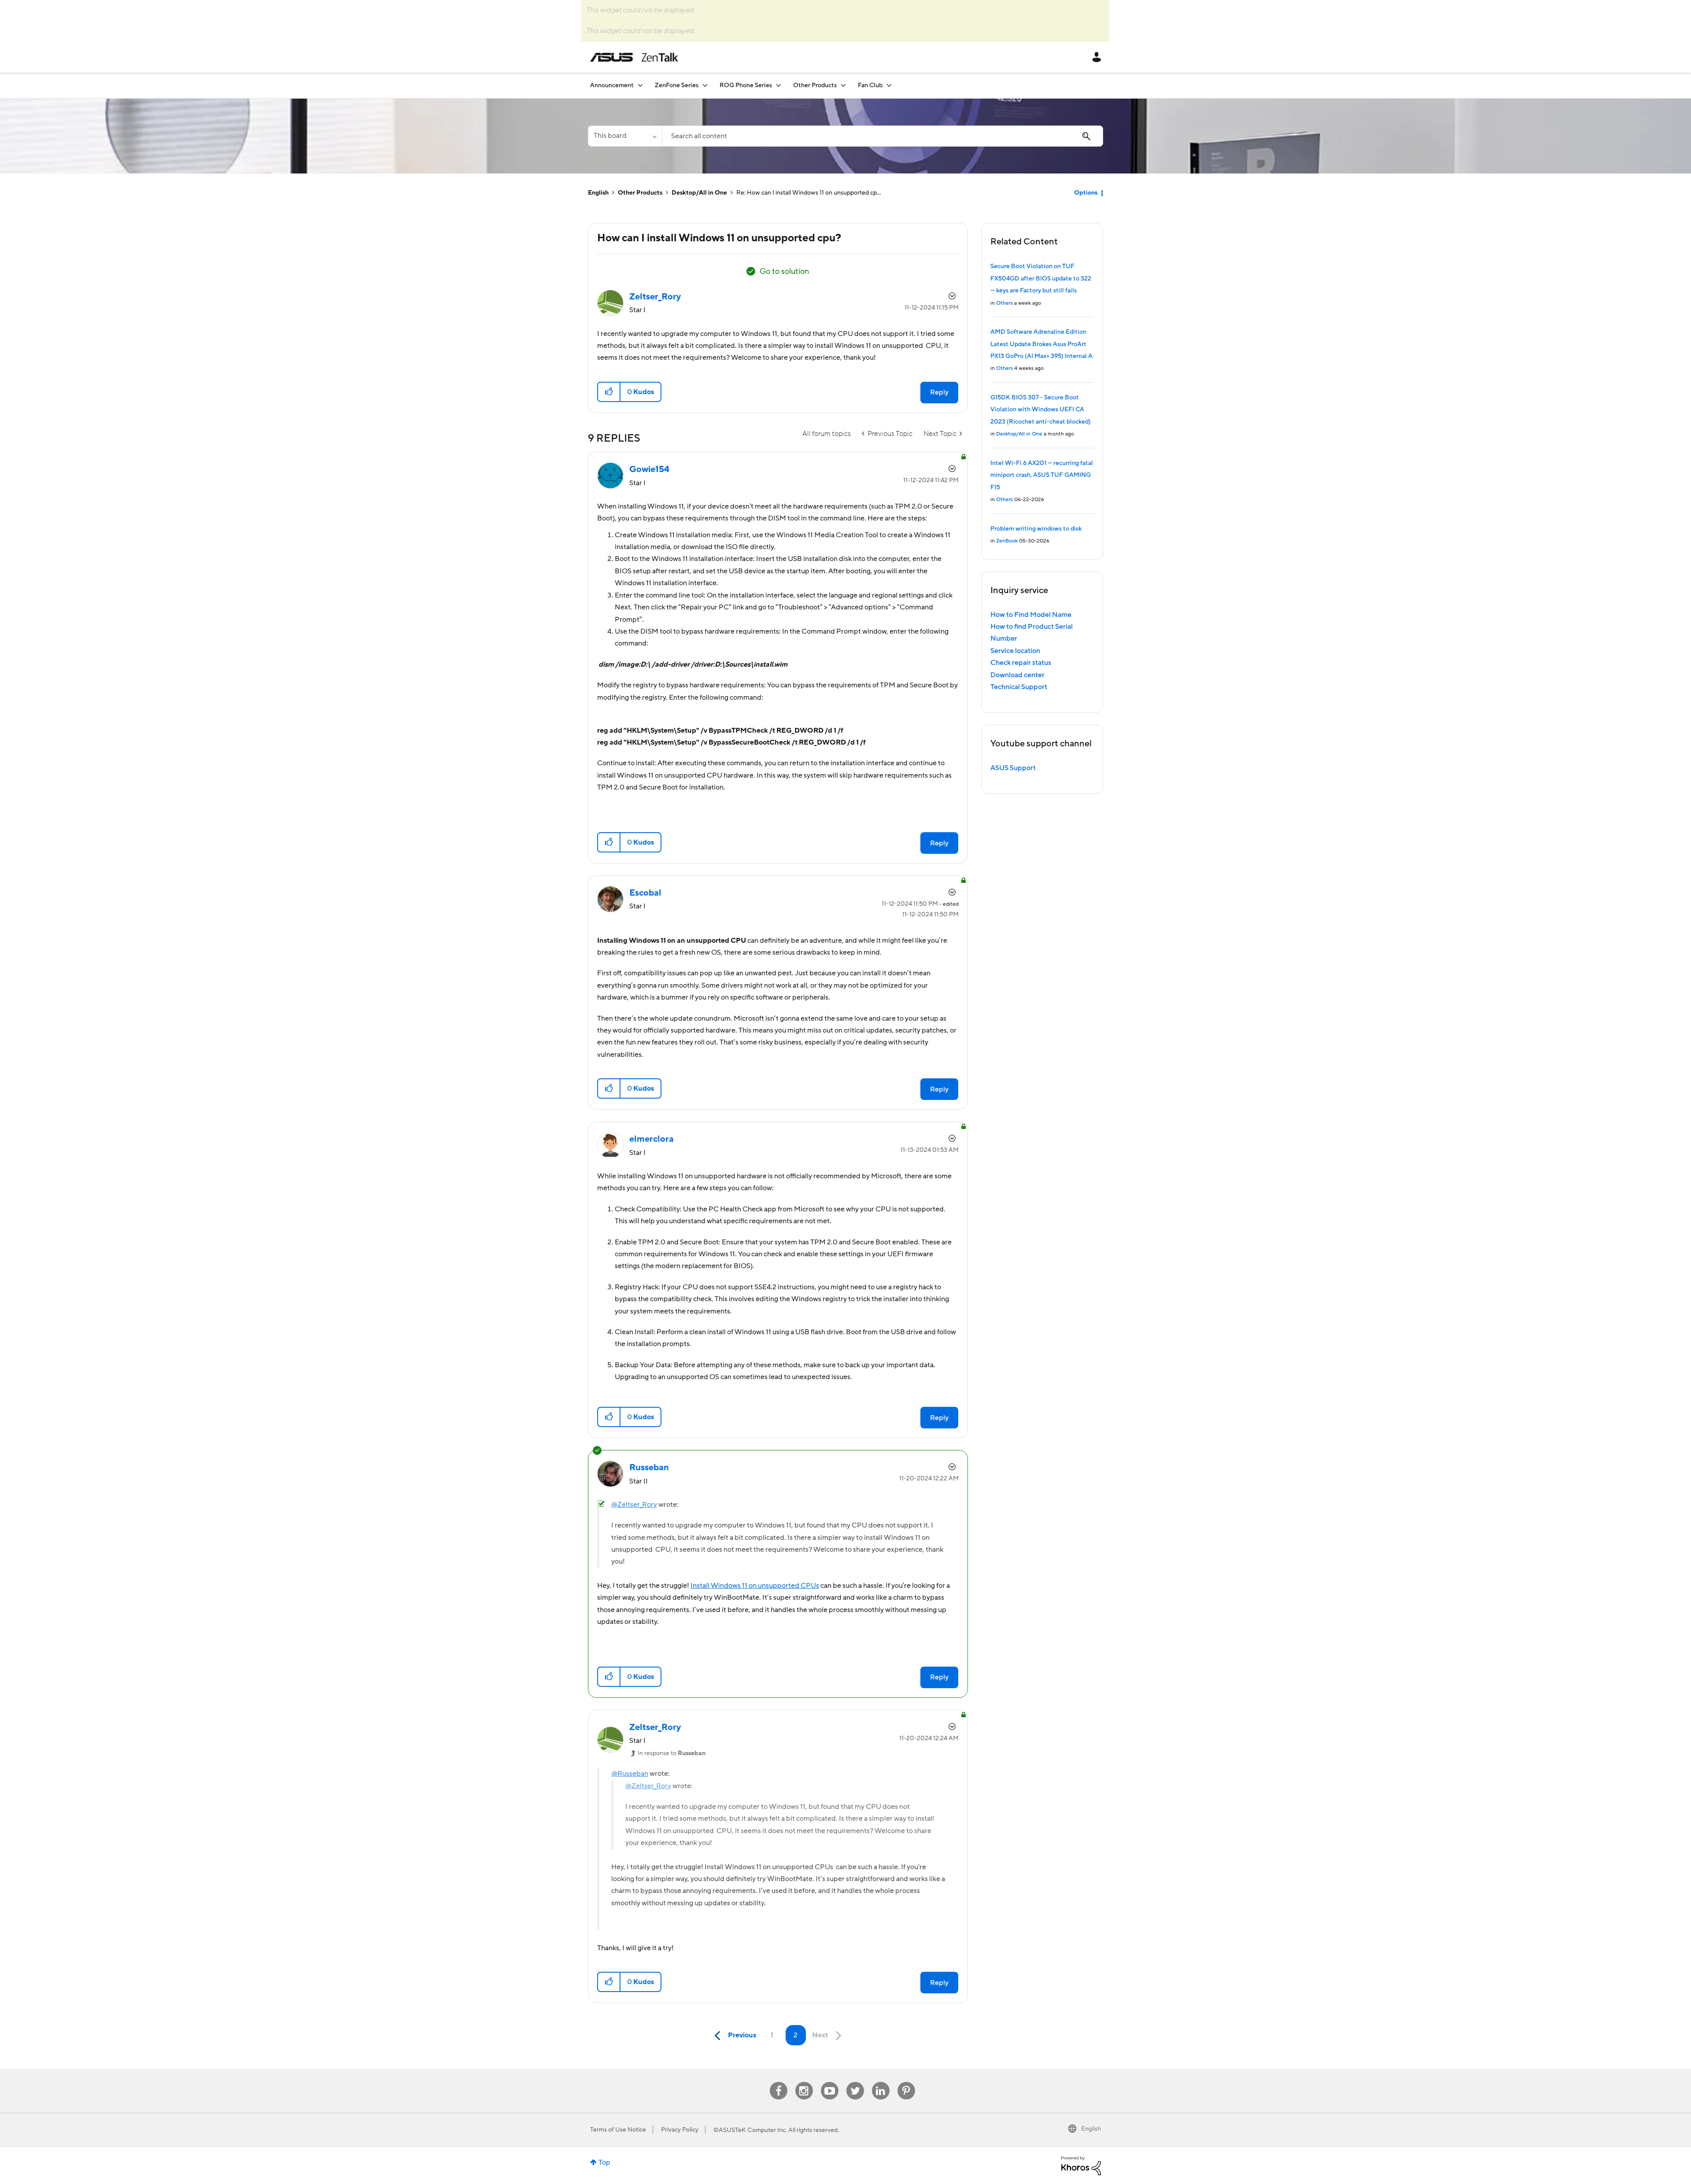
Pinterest (906, 2082)
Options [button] (1086, 193)
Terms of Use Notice (618, 2130)
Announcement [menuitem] (612, 85)
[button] (609, 392)
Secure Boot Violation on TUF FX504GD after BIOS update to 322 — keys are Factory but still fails (1041, 279)
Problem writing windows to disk (1036, 529)
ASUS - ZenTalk (634, 57)
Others (1004, 303)
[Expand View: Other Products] (843, 85)
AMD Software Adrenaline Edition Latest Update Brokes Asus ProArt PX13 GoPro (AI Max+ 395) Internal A (1041, 344)
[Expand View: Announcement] (640, 85)
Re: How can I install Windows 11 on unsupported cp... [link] (809, 193)
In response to (672, 1753)
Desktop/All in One (699, 193)
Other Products (640, 193)
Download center (1017, 675)
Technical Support (1019, 687)
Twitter (855, 2082)
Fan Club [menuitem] (870, 85)
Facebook (779, 2082)
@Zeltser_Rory (634, 1505)
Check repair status (1021, 663)
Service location (1015, 651)
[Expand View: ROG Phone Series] (779, 85)
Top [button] (604, 2162)
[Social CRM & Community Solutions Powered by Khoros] (1081, 2165)
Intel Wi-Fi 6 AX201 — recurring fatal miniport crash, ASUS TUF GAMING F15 (1042, 475)
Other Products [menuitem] (815, 85)
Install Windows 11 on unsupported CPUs (755, 1586)
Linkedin (881, 2082)
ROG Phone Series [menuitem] (746, 85)
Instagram (804, 2082)
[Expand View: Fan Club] (889, 85)
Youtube (830, 2082)
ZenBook (1007, 541)
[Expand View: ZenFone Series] (705, 85)
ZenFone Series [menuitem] (677, 85)
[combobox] (882, 136)
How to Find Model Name (1031, 615)
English (598, 193)
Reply (939, 392)
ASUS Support (1013, 768)
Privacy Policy (680, 2130)
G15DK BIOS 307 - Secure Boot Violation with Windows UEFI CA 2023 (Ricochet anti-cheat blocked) (1041, 410)
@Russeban (630, 1774)
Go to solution (784, 271)
